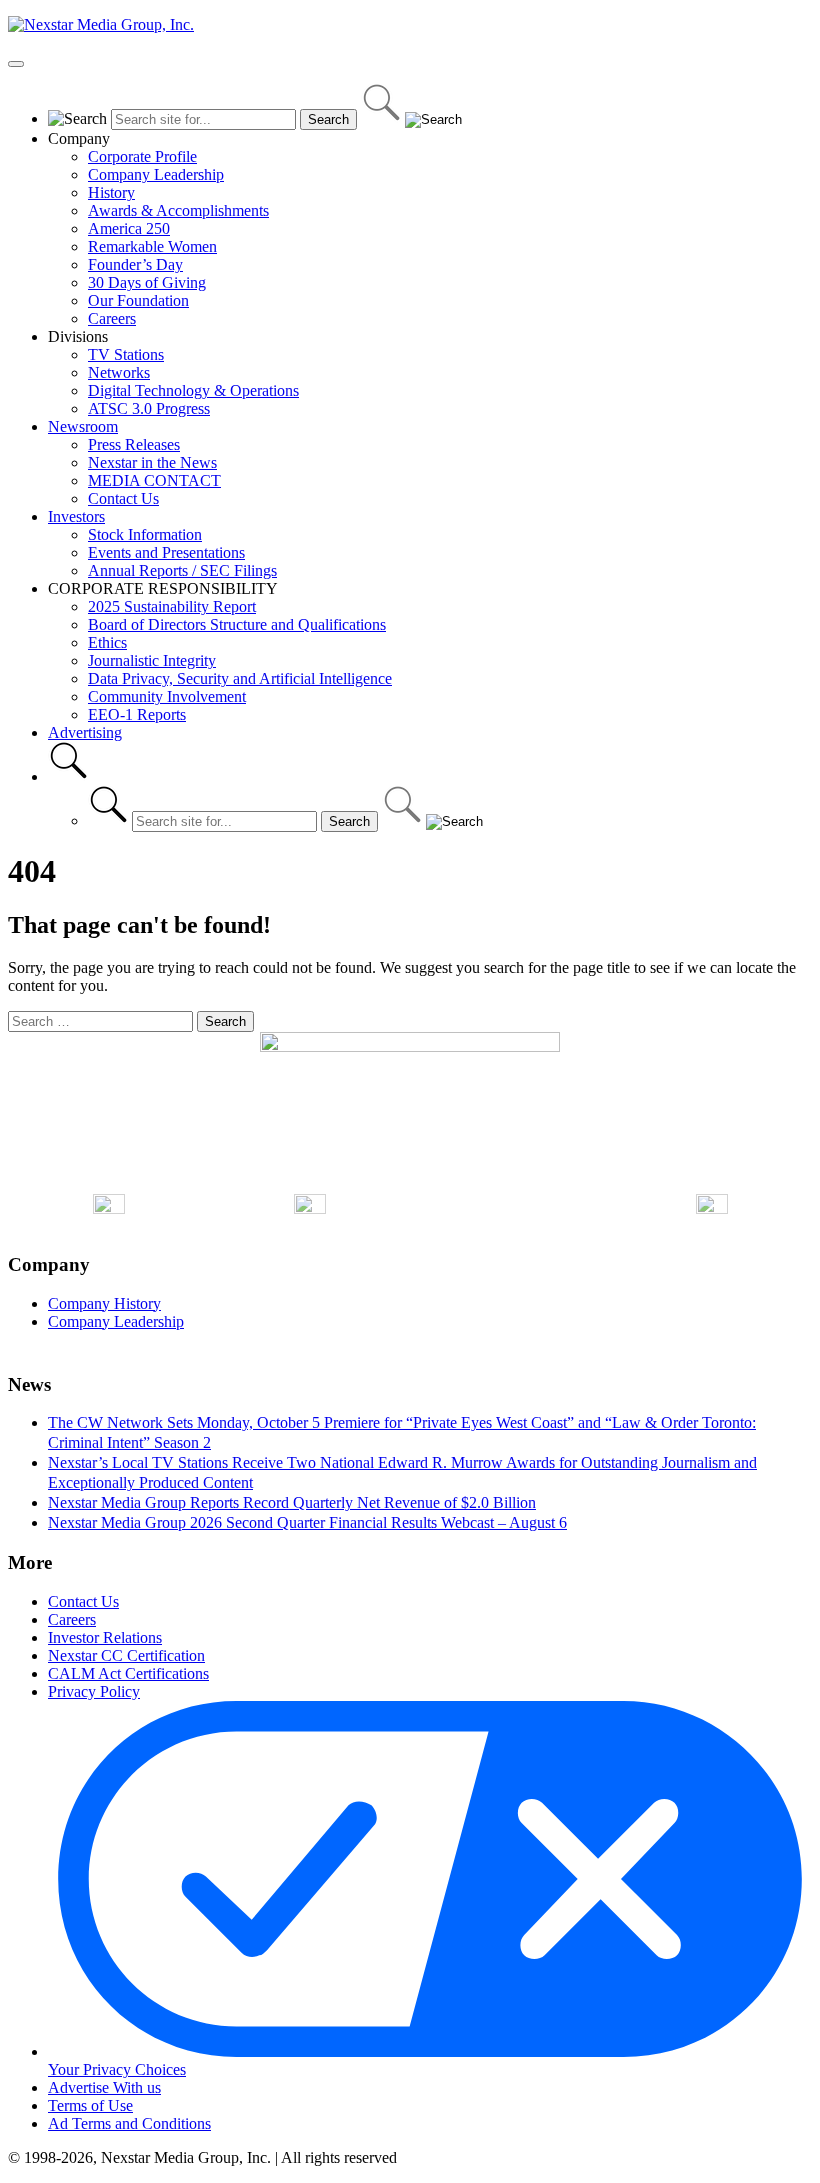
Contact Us (123, 498)
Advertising (85, 732)
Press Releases (134, 444)
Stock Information (145, 534)
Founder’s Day (135, 264)
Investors (76, 516)
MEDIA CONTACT (154, 480)
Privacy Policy (94, 1691)
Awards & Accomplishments (178, 210)
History (111, 192)
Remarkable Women (152, 246)
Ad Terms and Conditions (129, 2123)
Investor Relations (105, 1637)
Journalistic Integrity (152, 660)
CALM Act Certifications (128, 1673)
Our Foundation (138, 300)
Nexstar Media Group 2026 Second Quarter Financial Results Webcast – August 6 (307, 1522)
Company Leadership (156, 174)
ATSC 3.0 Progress (149, 408)
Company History (104, 1303)
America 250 (129, 228)
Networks (119, 372)
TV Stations (126, 354)
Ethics (107, 642)
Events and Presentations (166, 552)
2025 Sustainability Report (172, 606)
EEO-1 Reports (137, 714)
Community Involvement (167, 696)
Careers (112, 318)
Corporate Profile (142, 156)
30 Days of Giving (147, 282)
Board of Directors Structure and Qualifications (237, 624)
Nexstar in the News (152, 462)
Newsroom (83, 426)
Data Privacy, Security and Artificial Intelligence (240, 678)
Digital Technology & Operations (193, 390)
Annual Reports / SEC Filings (182, 570)
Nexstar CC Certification (126, 1655)
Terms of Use (90, 2105)
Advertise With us (104, 2087)
